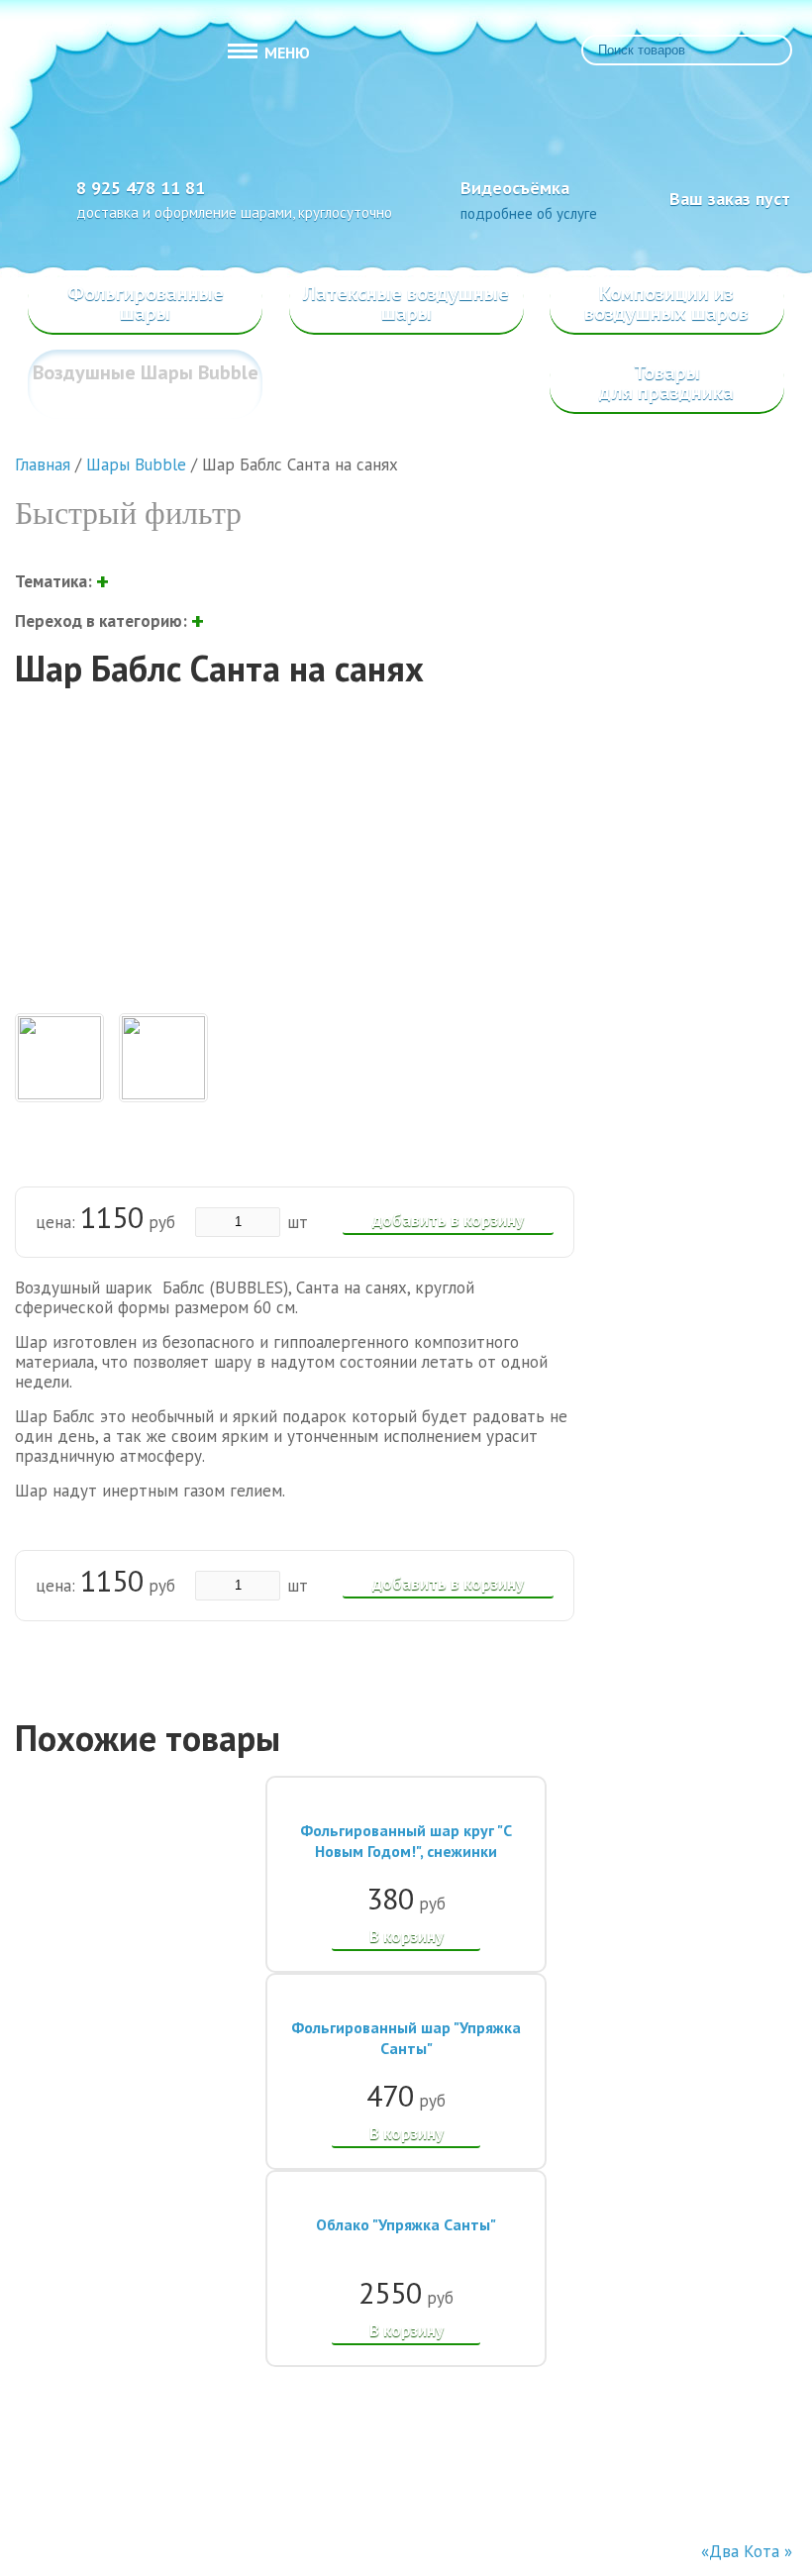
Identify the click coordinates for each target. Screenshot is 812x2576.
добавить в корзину (448, 1220)
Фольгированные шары (146, 303)
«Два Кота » (747, 2551)
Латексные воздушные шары (406, 303)
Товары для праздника (666, 382)
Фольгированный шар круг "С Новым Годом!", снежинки (406, 1841)
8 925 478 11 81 (141, 188)
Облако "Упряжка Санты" (406, 2224)
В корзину (406, 1936)
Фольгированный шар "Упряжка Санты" (406, 2038)
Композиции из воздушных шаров (666, 303)
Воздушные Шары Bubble (146, 372)
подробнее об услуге (529, 213)
